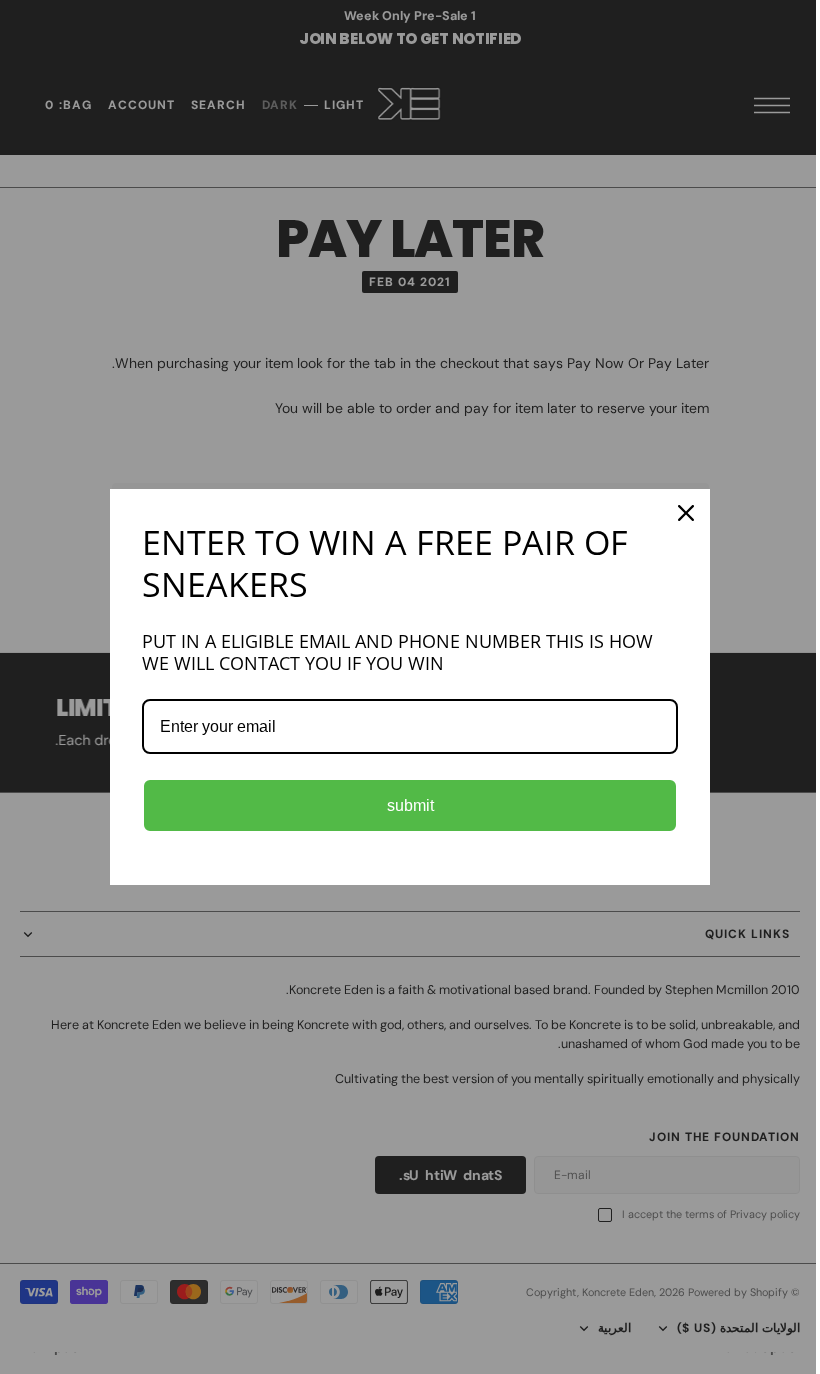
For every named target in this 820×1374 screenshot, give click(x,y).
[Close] (679, 513)
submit (402, 805)
